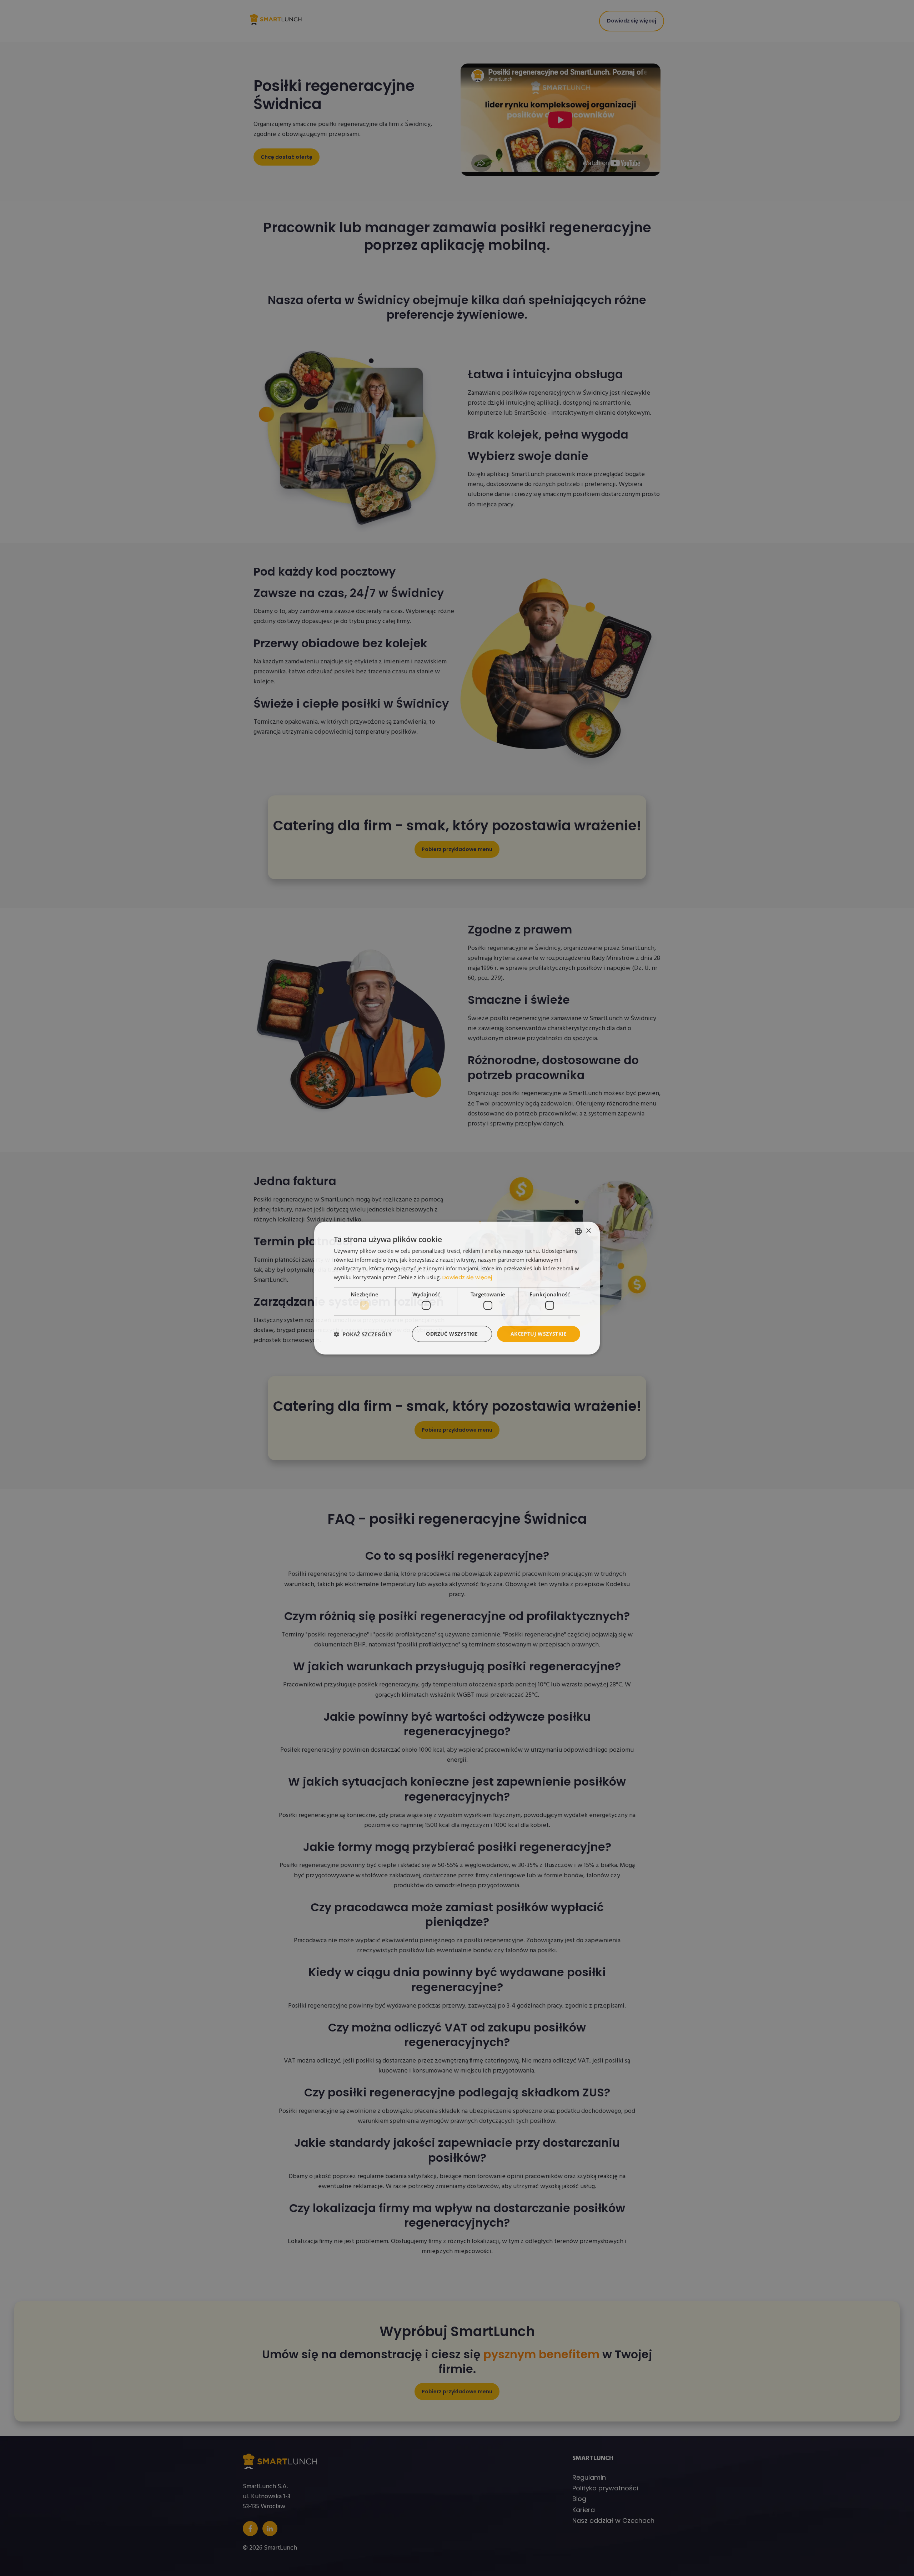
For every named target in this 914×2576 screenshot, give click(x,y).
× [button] (588, 1231)
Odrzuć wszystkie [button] (452, 1334)
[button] (363, 1334)
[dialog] (457, 1288)
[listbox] (578, 1231)
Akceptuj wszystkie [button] (539, 1334)
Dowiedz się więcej (467, 1277)
